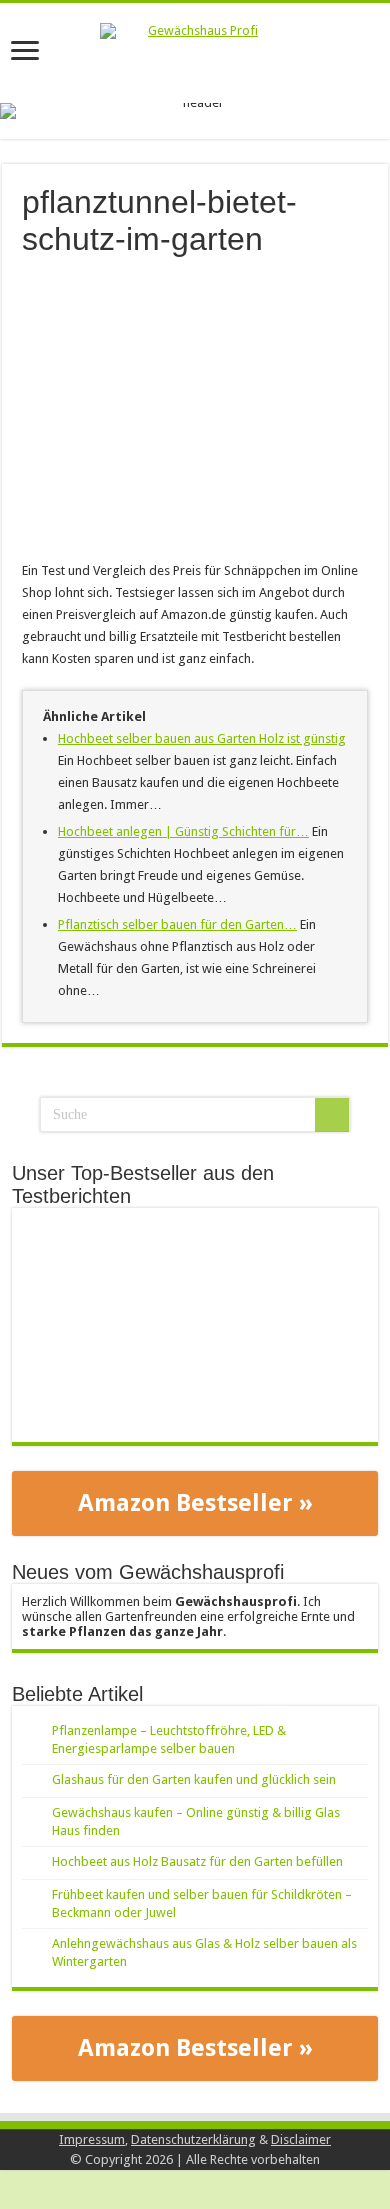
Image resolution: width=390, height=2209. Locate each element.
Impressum (92, 2139)
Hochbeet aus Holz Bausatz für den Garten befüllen (197, 1861)
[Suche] (332, 1115)
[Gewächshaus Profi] (195, 53)
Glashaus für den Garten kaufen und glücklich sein (194, 1779)
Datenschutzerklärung (193, 2139)
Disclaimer (301, 2139)
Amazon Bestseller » (195, 1503)
